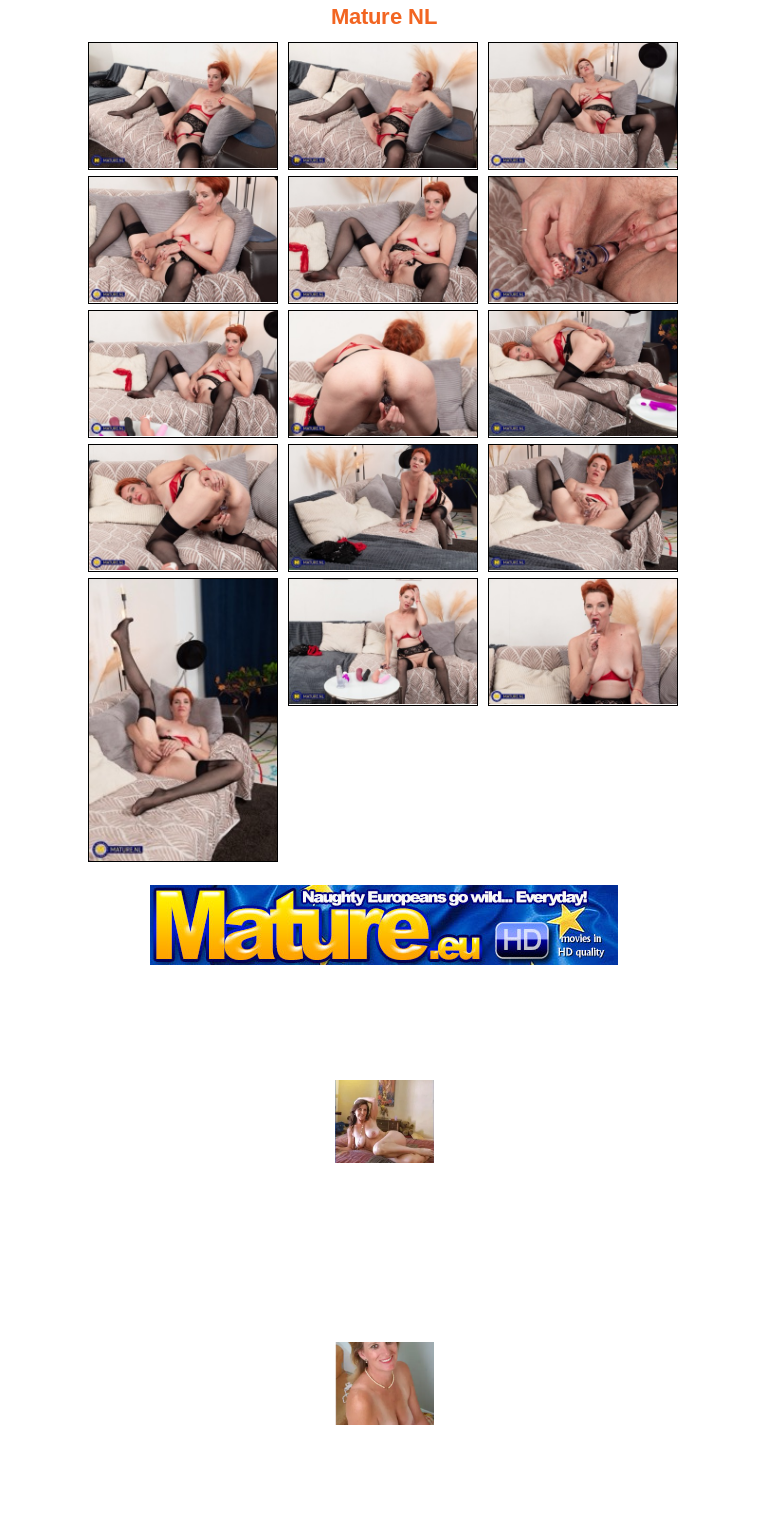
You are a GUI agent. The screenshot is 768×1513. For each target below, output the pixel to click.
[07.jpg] (183, 374)
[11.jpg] (383, 508)
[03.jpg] (583, 106)
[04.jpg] (183, 240)
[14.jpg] (383, 642)
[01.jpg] (183, 106)
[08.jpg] (383, 374)
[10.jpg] (183, 508)
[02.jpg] (383, 106)
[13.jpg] (183, 720)
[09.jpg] (583, 374)
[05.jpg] (383, 240)
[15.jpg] (583, 642)
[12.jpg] (583, 508)
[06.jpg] (583, 240)
